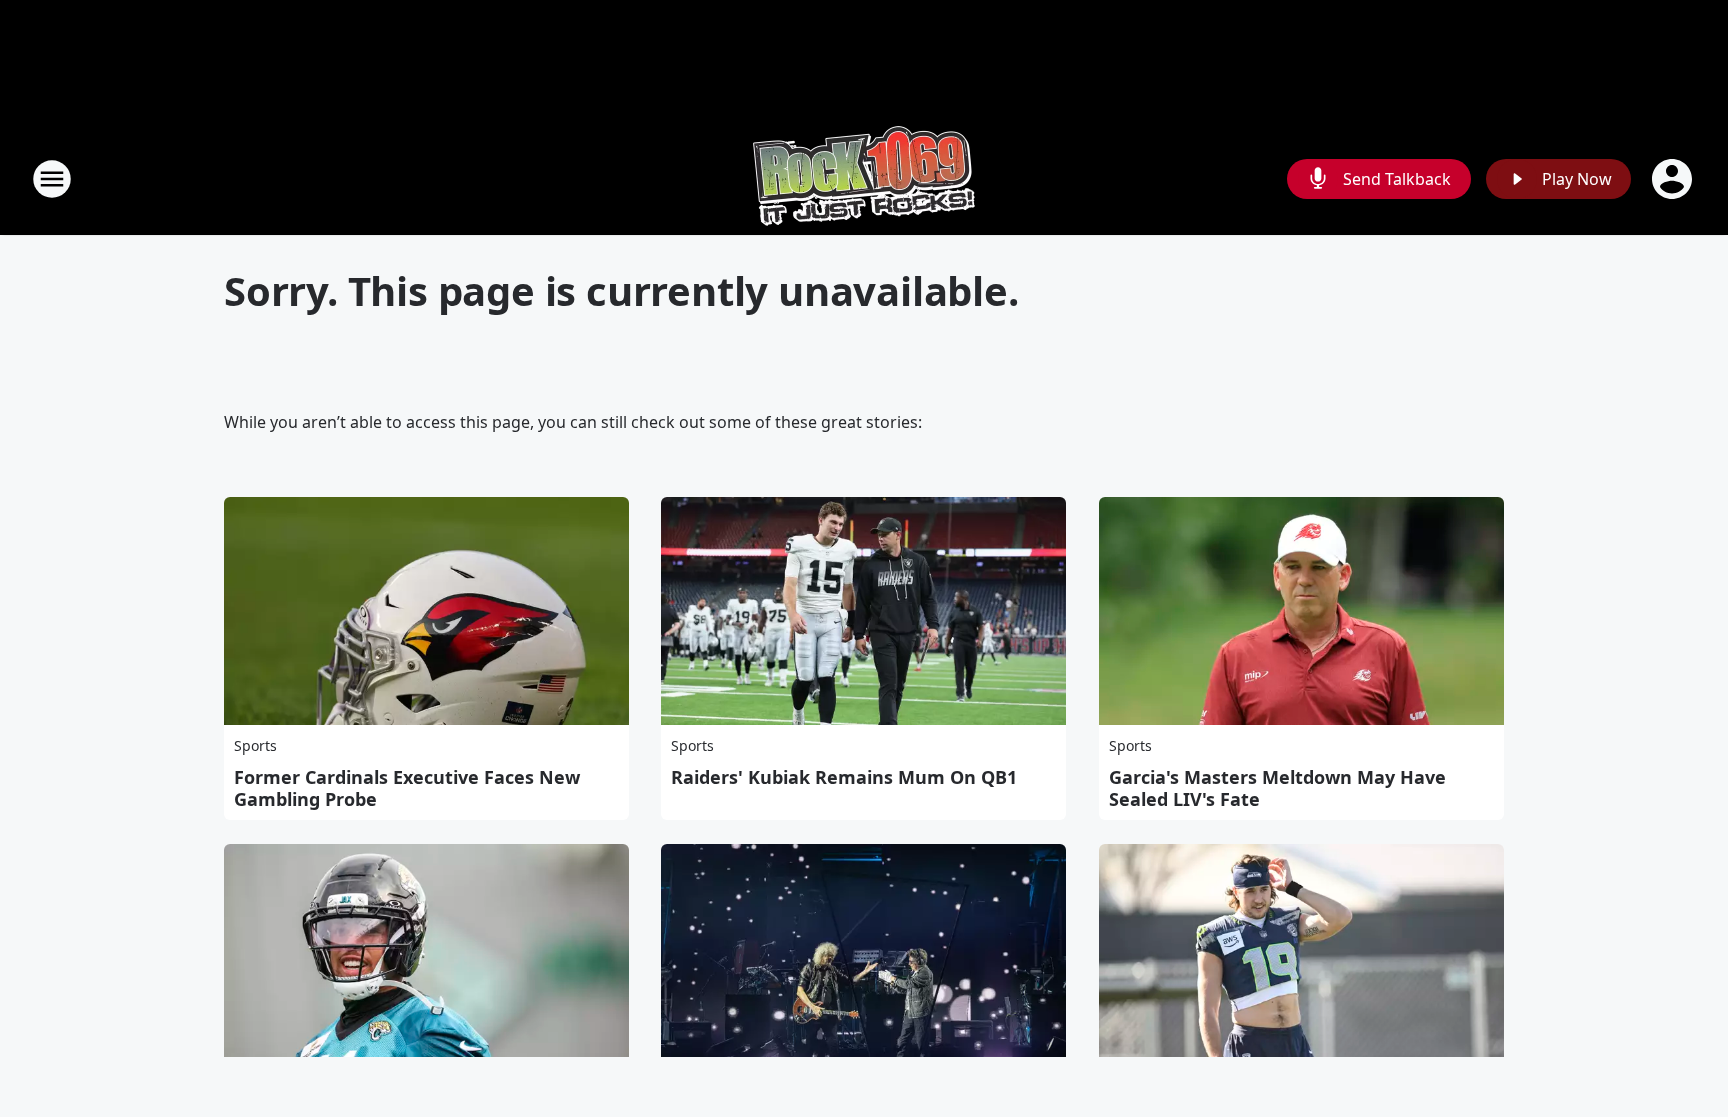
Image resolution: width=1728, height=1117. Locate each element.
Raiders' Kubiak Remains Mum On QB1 (844, 777)
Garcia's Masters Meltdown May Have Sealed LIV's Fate (1277, 788)
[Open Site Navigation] (52, 179)
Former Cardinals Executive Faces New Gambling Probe (407, 788)
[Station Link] (864, 178)
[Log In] (1674, 179)
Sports (255, 745)
